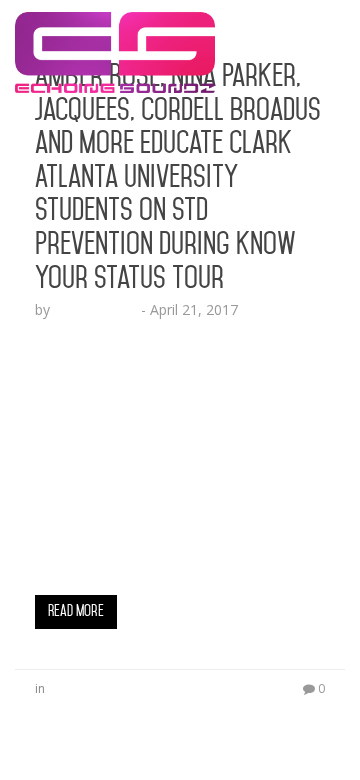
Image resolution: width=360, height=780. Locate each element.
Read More (76, 611)
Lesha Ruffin (95, 309)
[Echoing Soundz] (115, 25)
